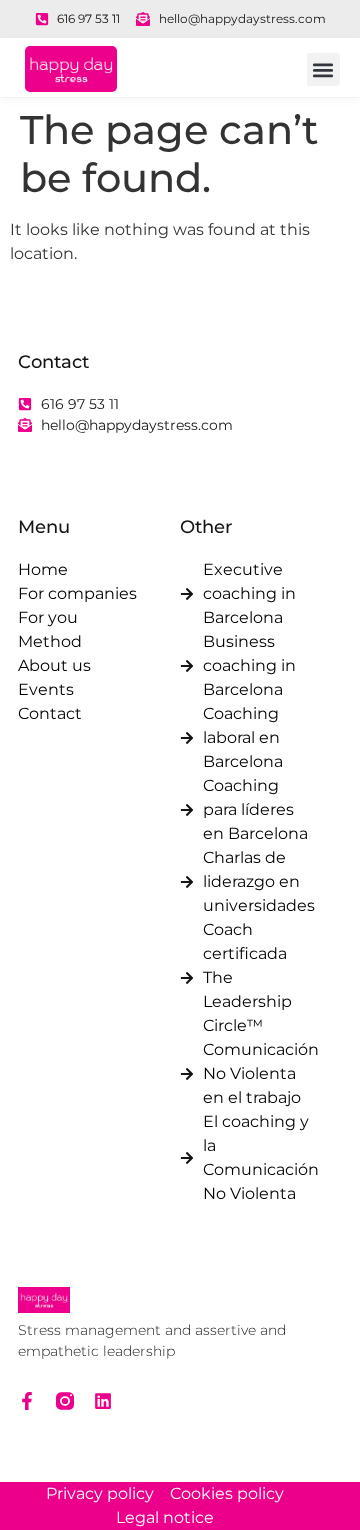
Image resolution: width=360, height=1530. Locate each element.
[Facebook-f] (27, 1401)
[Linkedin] (103, 1401)
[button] (323, 69)
